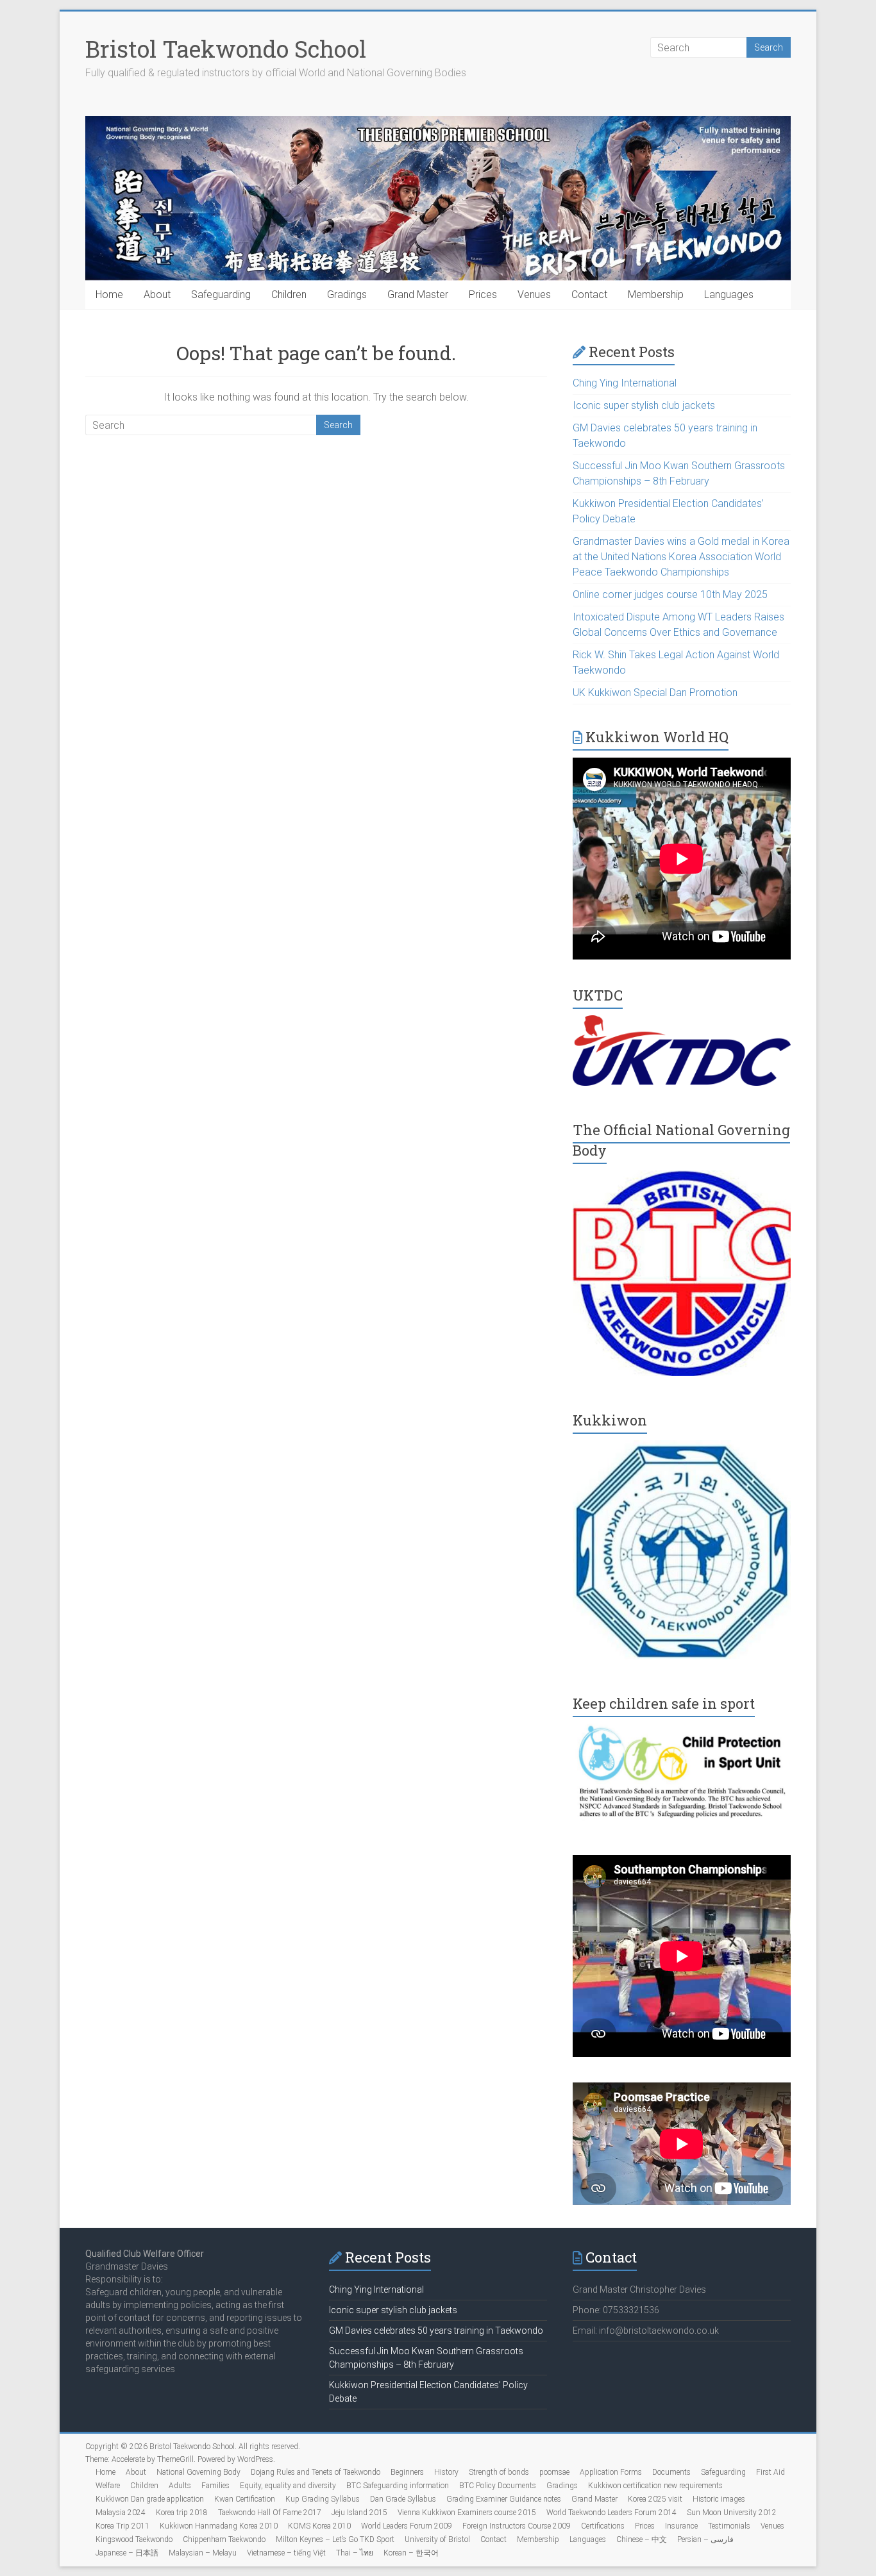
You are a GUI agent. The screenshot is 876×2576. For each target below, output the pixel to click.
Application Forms (611, 2472)
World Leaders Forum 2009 (407, 2526)
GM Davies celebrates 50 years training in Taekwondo (436, 2331)
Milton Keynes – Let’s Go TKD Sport (335, 2539)
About (157, 295)
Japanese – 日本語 (127, 2553)
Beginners (407, 2472)
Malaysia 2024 (121, 2513)
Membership (656, 295)
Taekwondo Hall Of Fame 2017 (270, 2513)
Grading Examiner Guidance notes (504, 2499)
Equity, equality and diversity (288, 2486)
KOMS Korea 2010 (319, 2526)
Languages (729, 295)
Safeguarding (221, 295)
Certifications (603, 2526)
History (446, 2472)
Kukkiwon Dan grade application (150, 2499)
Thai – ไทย (355, 2553)
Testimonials (729, 2526)
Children (289, 295)
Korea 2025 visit (655, 2499)
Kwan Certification (245, 2499)
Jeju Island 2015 (359, 2513)
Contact (589, 295)
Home (109, 295)
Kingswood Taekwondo (134, 2539)
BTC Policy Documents (498, 2486)
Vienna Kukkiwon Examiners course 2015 (467, 2513)
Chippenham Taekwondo (224, 2539)
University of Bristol (437, 2539)
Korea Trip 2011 (122, 2526)
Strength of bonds (499, 2472)
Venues (534, 295)
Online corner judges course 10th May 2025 (670, 594)
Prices (483, 295)
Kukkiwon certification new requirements (655, 2486)
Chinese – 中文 (642, 2539)
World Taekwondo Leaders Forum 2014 (611, 2513)
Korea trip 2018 (182, 2513)
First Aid (771, 2472)
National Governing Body (198, 2472)
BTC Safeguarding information (398, 2486)
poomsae (554, 2472)
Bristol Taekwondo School (226, 49)
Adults (180, 2486)
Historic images (719, 2499)
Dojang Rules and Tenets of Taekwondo (316, 2472)
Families (215, 2486)
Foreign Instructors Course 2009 (517, 2526)
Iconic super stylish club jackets (644, 405)
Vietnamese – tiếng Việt (286, 2553)
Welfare (108, 2486)
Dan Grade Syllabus (403, 2499)
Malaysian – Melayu (203, 2553)
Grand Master (418, 295)
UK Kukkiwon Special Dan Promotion (655, 693)
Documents (671, 2472)
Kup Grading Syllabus (323, 2499)
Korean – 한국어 (411, 2553)
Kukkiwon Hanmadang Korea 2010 (219, 2526)
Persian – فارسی (705, 2539)
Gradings (347, 295)
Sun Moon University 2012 (732, 2513)
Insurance (681, 2526)
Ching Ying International (625, 383)
